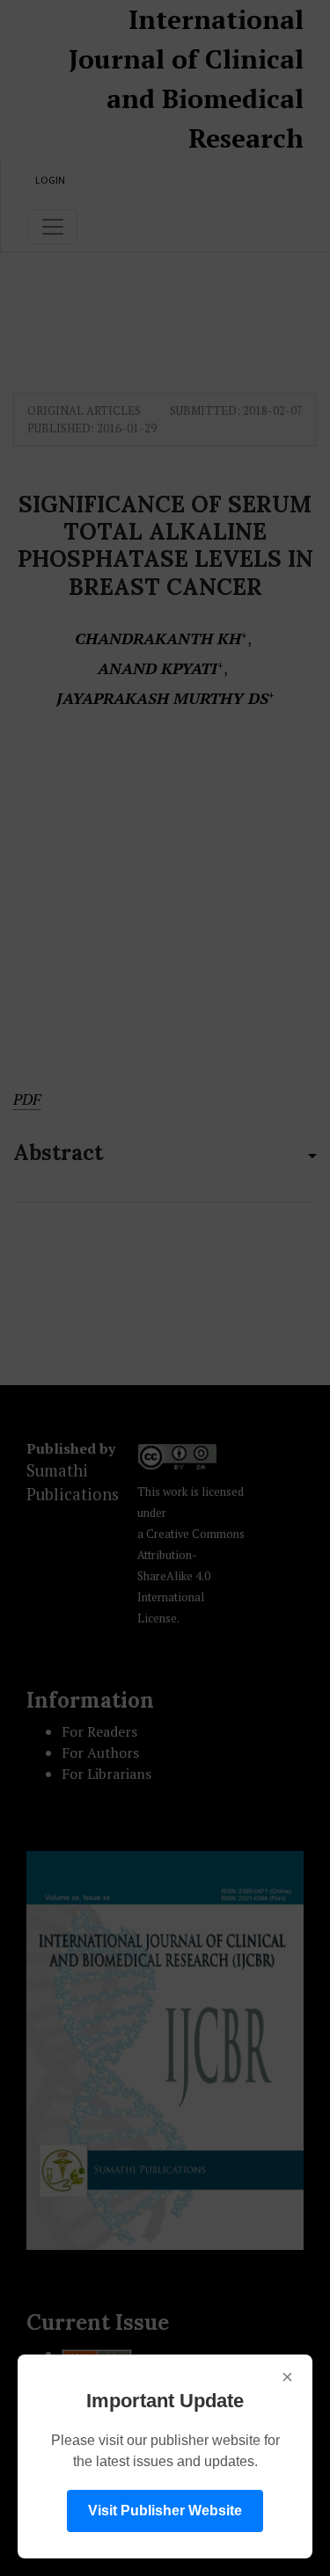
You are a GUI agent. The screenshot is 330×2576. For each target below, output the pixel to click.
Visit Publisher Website (165, 2511)
